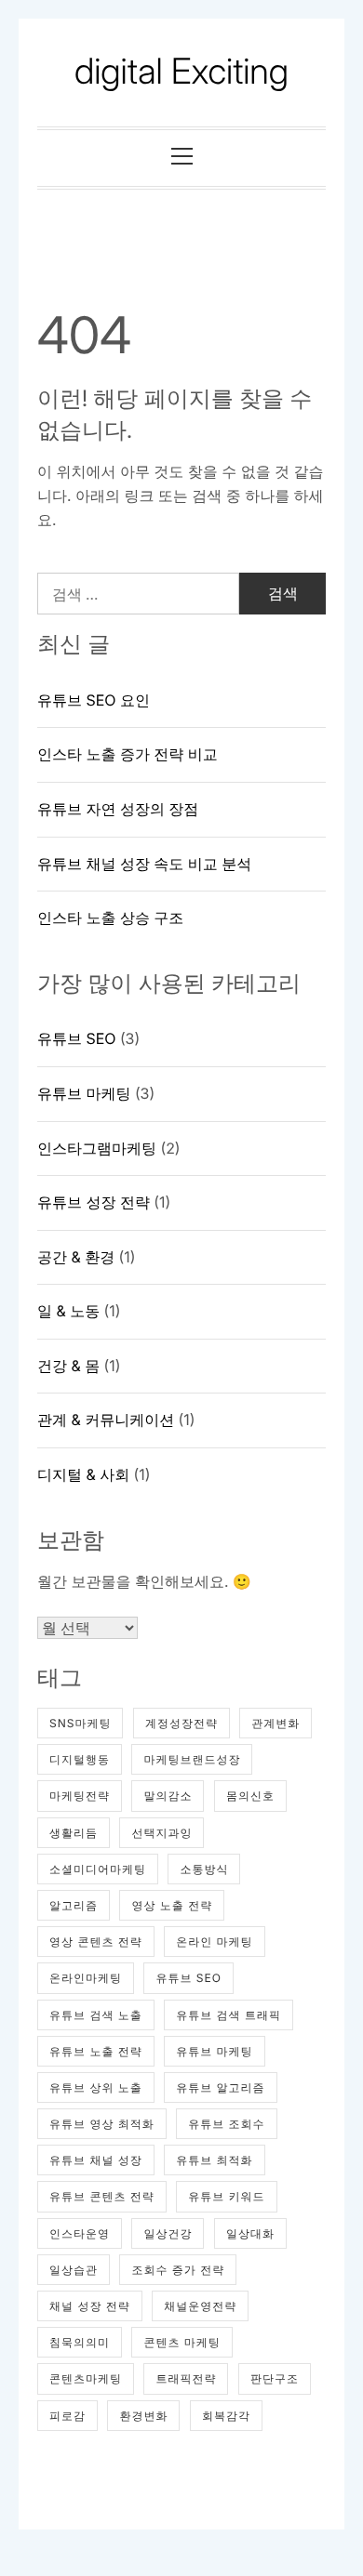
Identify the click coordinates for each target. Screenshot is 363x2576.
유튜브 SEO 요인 (94, 700)
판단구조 (275, 2378)
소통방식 (204, 1869)
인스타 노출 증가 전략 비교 (128, 754)
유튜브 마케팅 (84, 1093)
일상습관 (74, 2270)
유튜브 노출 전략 (96, 2051)
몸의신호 (250, 1796)
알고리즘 (74, 1905)
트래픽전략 (186, 2378)
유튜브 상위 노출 (96, 2087)
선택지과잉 (161, 1833)
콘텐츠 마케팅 (181, 2342)
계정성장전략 (181, 1723)
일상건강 (168, 2233)
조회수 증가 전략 (178, 2270)
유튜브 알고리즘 (220, 2087)
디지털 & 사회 (83, 1474)
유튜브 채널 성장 (96, 2160)
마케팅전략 (80, 1796)
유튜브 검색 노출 (96, 2015)
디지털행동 (80, 1759)
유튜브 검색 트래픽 (229, 2015)
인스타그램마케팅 (97, 1148)
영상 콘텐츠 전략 (96, 1942)
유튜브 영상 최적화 (102, 2124)
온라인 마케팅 (214, 1942)
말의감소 (168, 1796)
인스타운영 (80, 2233)
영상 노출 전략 (172, 1905)
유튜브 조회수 (226, 2124)
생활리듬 (74, 1833)
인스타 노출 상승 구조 (110, 918)
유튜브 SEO (76, 1038)
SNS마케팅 (80, 1723)
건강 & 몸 (68, 1366)
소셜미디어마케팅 (98, 1869)
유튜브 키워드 (226, 2196)
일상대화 (250, 2233)
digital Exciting (181, 72)
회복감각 (226, 2416)
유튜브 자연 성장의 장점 (118, 809)
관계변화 (276, 1723)
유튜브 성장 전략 (94, 1202)
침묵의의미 (80, 2342)
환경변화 (143, 2416)
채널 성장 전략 (90, 2306)
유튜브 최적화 (214, 2160)
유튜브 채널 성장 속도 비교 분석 (144, 864)
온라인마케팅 (86, 1978)
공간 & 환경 (76, 1257)
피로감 (67, 2416)
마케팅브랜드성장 (192, 1759)
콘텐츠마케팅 (86, 2378)
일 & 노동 (68, 1311)
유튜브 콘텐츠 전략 (102, 2196)
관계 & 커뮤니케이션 (106, 1420)
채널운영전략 (200, 2306)
